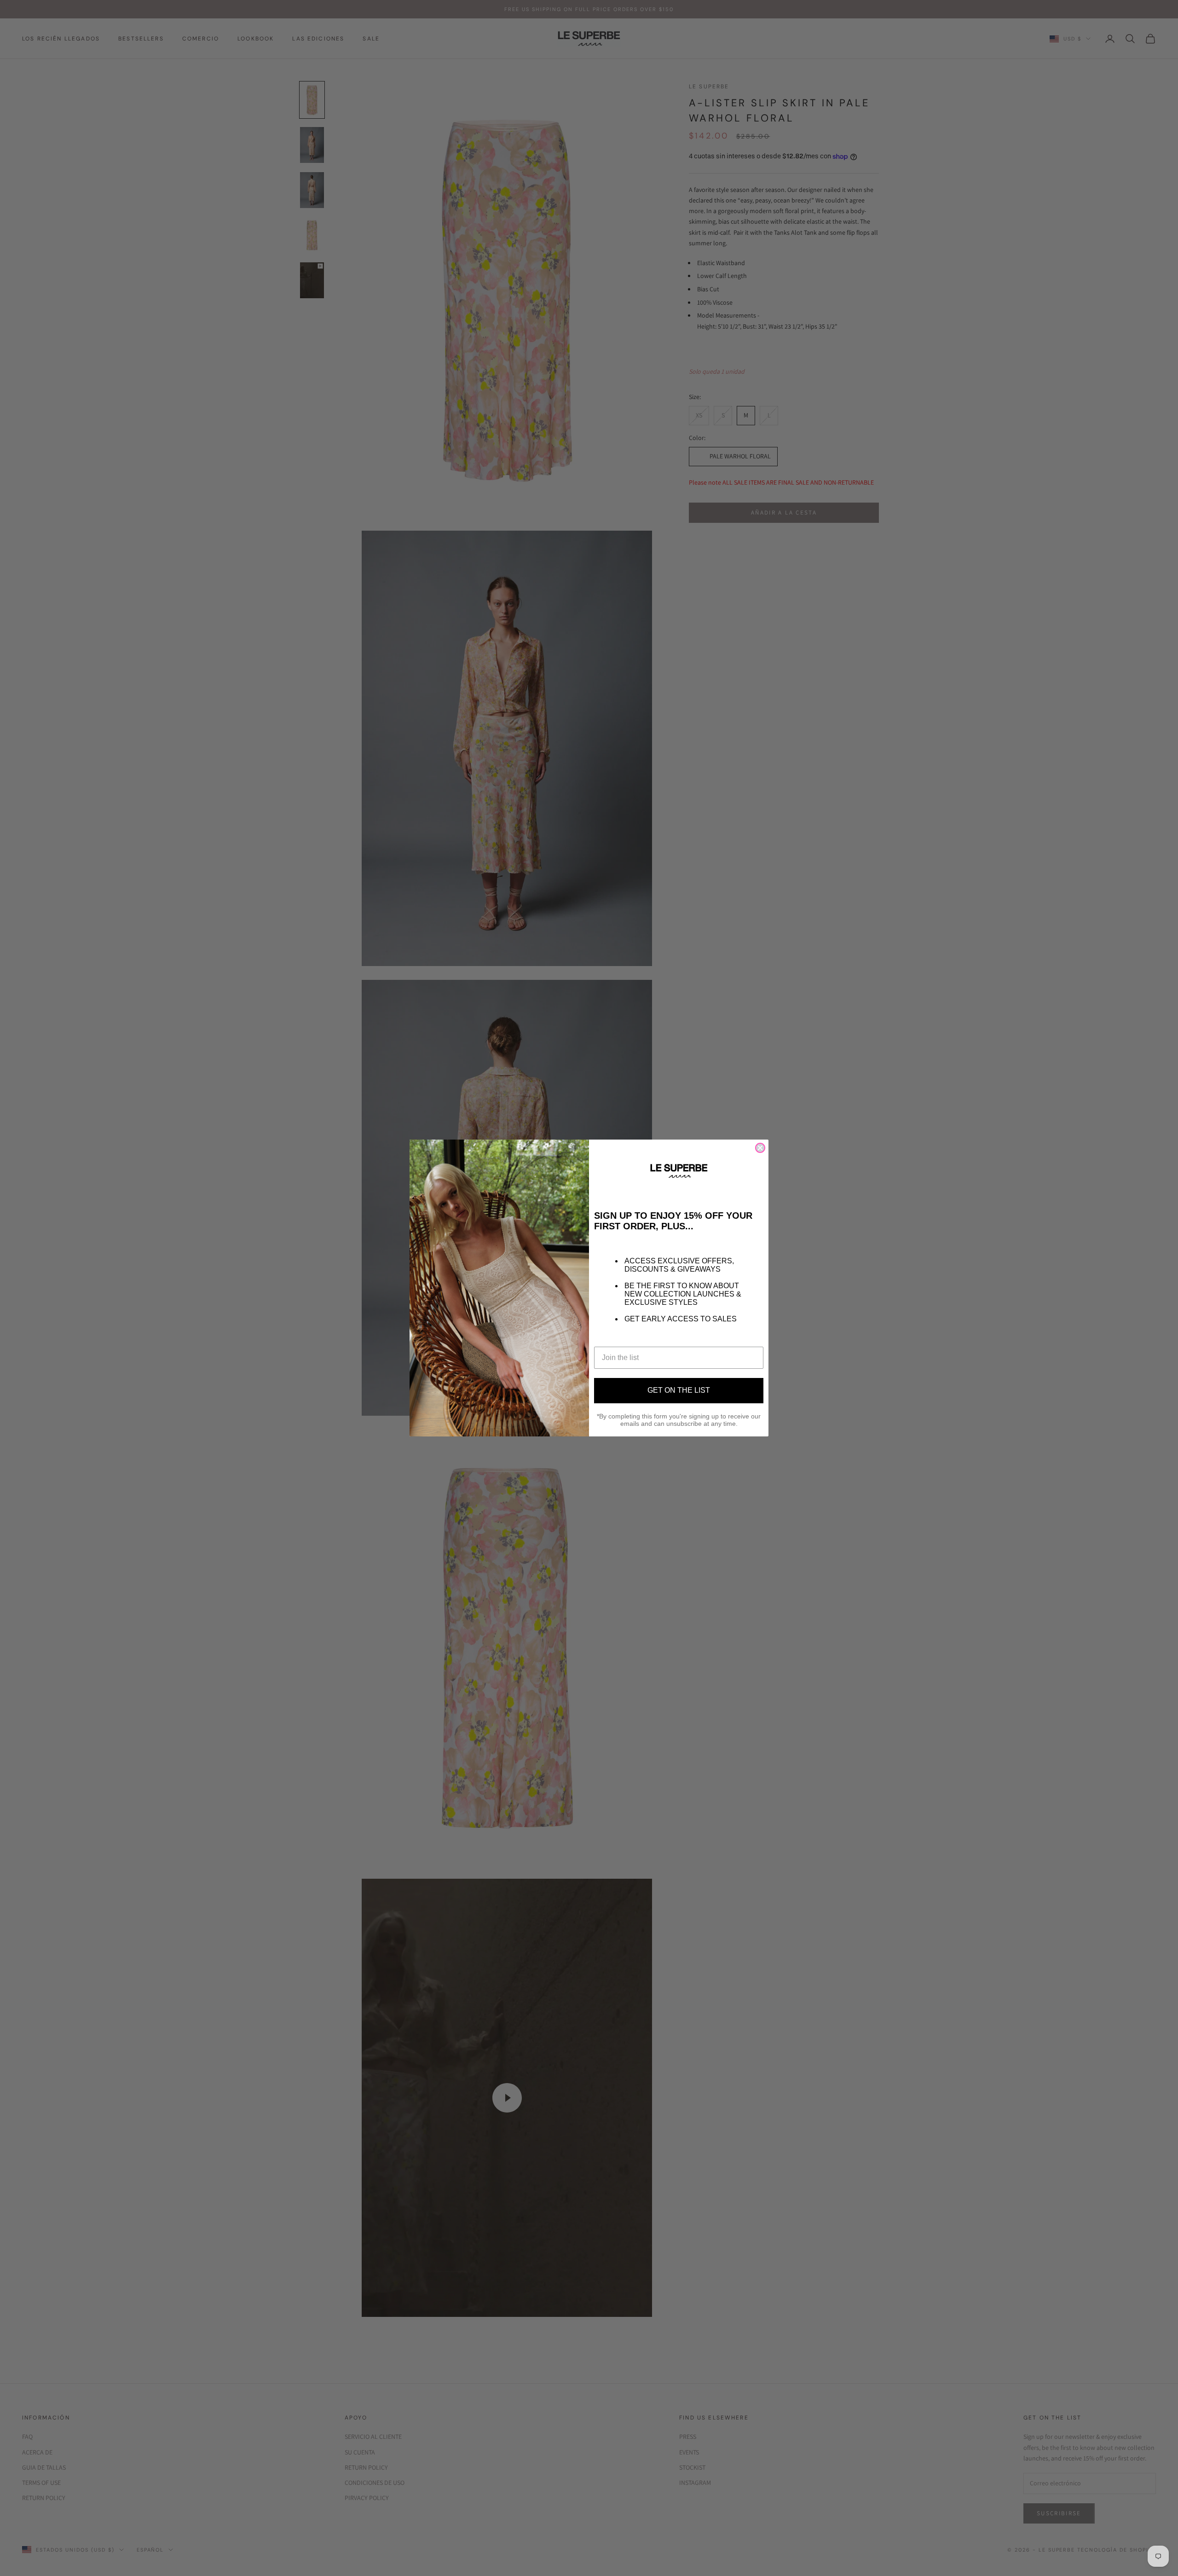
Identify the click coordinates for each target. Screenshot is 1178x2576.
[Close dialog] (760, 1148)
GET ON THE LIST (679, 1390)
